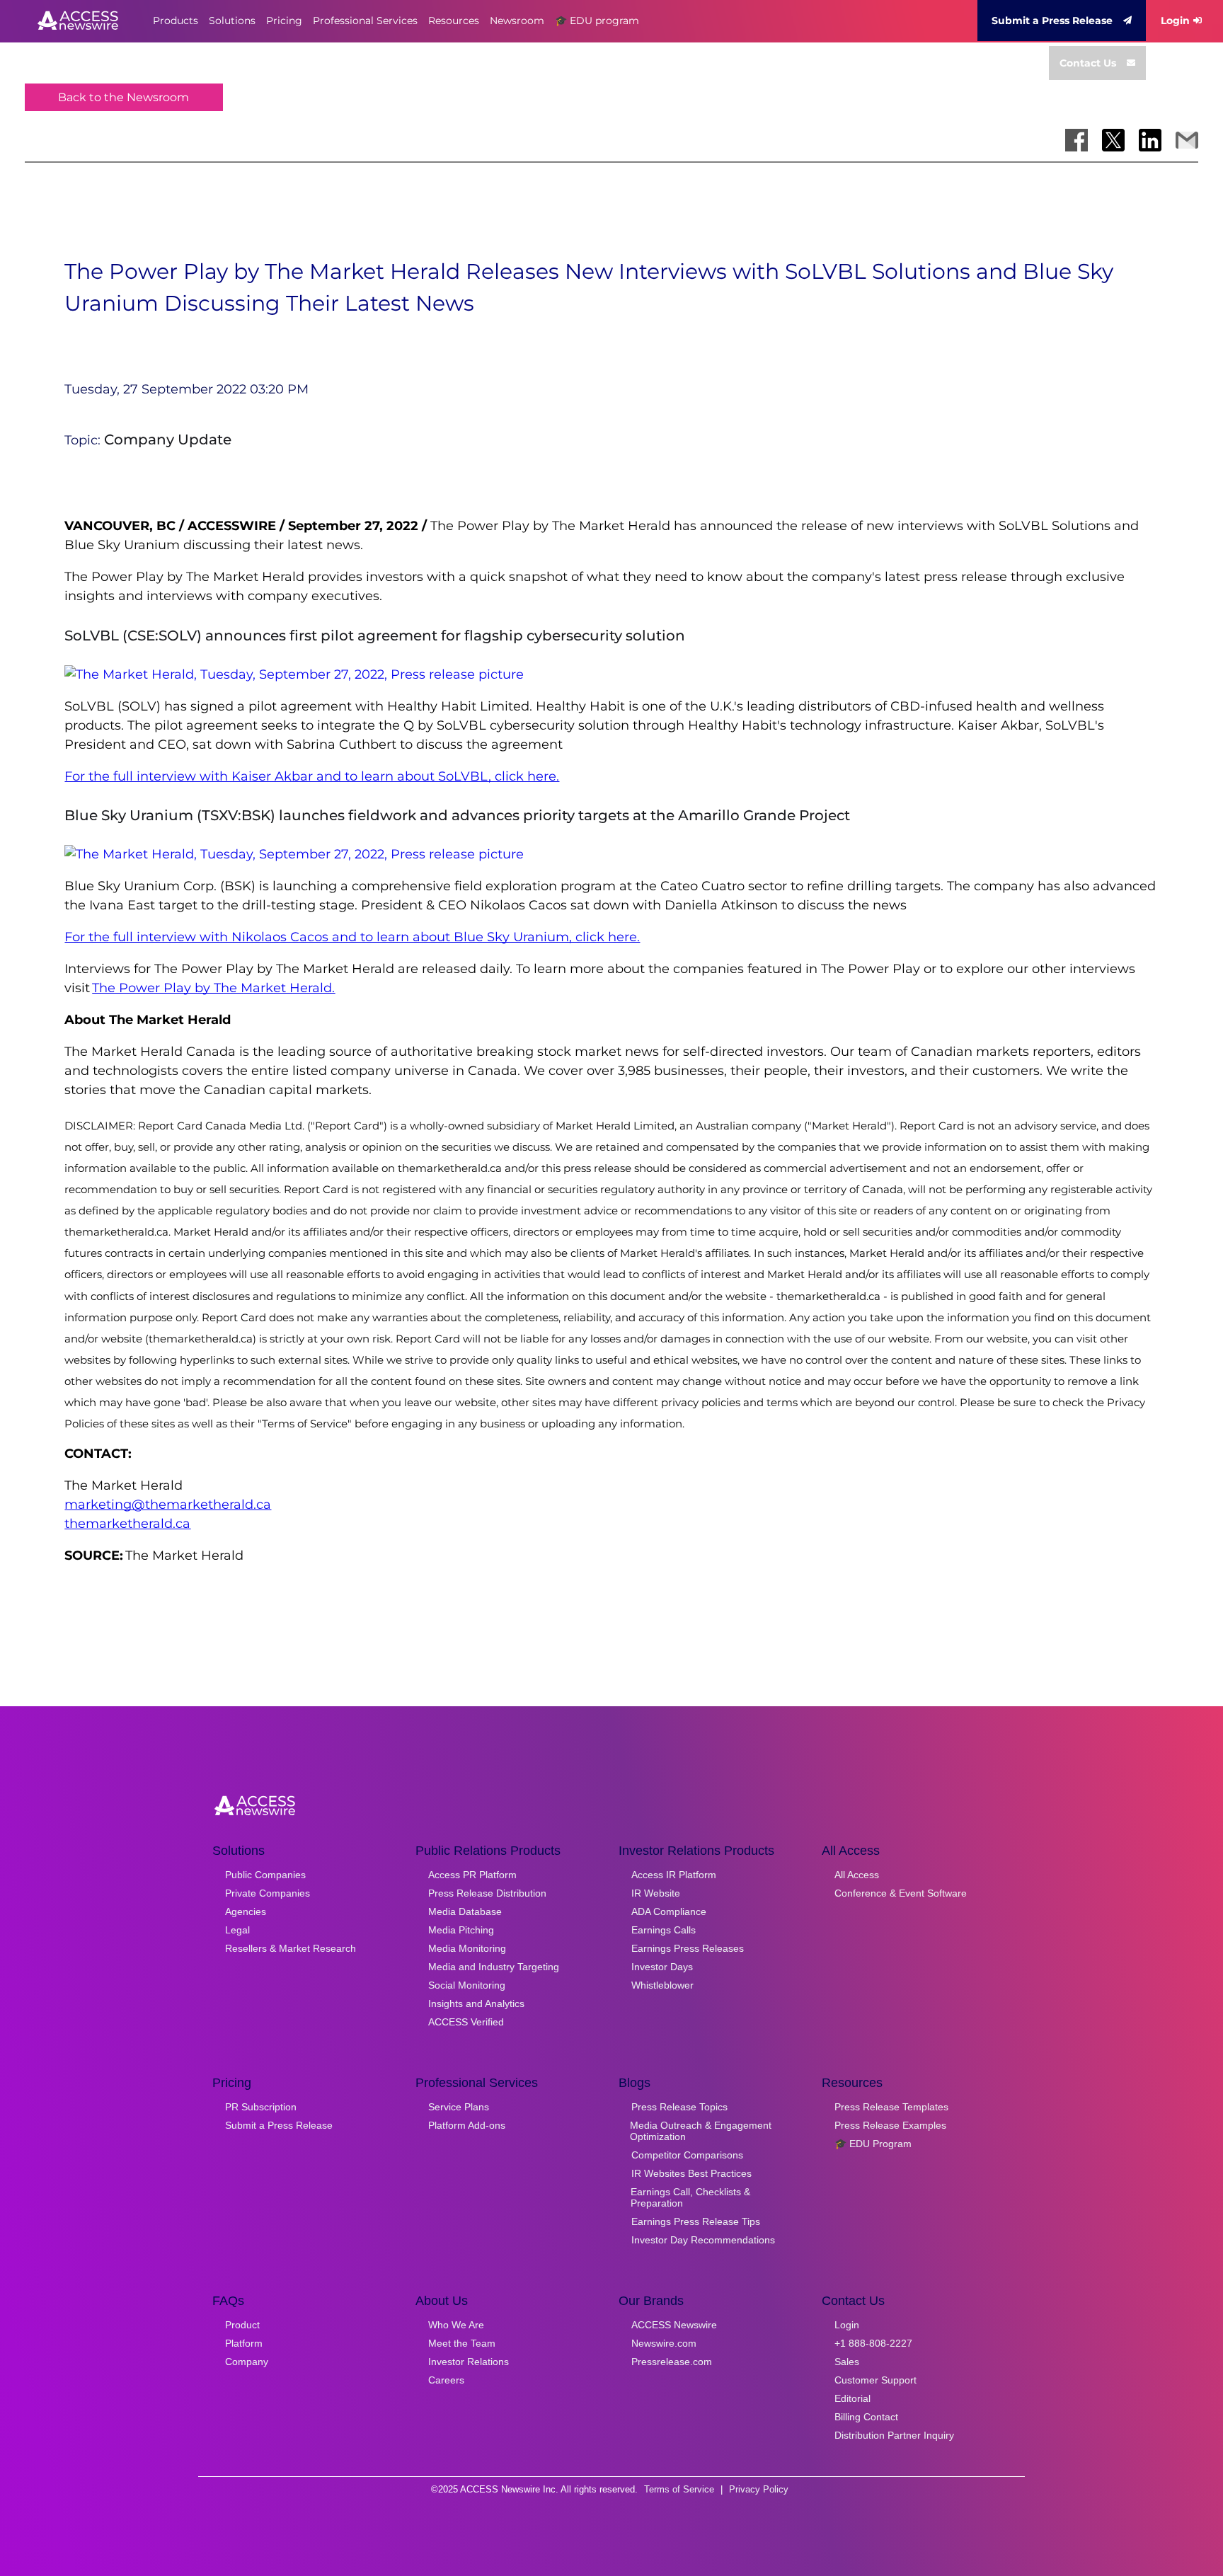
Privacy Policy (759, 2489)
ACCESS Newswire (674, 2325)
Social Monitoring (467, 1985)
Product (242, 2325)
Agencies (246, 1911)
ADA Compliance (669, 1911)
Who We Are (456, 2325)
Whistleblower (662, 1985)
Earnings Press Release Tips (696, 2221)
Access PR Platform (472, 1875)
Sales (847, 2362)
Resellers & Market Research (291, 1948)
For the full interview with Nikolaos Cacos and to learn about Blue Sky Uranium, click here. (352, 937)
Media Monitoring (467, 1948)
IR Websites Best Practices (691, 2173)
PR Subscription (261, 2107)
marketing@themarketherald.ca (168, 1505)
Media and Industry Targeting (494, 1967)
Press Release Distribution (487, 1893)
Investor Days (662, 1967)
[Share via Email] (1187, 140)
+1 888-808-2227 (873, 2343)
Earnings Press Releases (688, 1948)
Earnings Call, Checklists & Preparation (690, 2197)
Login (1175, 21)
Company (247, 2362)
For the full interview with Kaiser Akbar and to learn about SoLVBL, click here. (312, 776)
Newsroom (517, 21)
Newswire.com (664, 2343)
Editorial (852, 2398)
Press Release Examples (890, 2125)
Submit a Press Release (1052, 21)
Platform (244, 2343)
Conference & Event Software (901, 1893)
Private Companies (268, 1893)
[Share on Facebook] (1076, 140)
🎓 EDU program (597, 21)
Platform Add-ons (467, 2125)
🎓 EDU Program (873, 2144)
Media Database (465, 1911)
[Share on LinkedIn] (1150, 140)
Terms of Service (679, 2489)
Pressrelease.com (672, 2362)
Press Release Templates (891, 2107)
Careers (446, 2380)
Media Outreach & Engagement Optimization (701, 2131)
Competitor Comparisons (687, 2155)
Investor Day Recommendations (703, 2240)
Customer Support (875, 2380)
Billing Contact (866, 2417)
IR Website (656, 1893)
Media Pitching (461, 1930)
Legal (237, 1930)
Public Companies (265, 1875)
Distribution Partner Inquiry (894, 2435)
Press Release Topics (679, 2107)
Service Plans (459, 2107)
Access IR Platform (674, 1875)
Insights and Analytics (476, 2003)
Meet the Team (462, 2343)
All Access (857, 1875)
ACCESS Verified (466, 2022)
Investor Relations (469, 2362)
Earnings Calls (664, 1930)
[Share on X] (1113, 140)
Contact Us (1088, 63)
